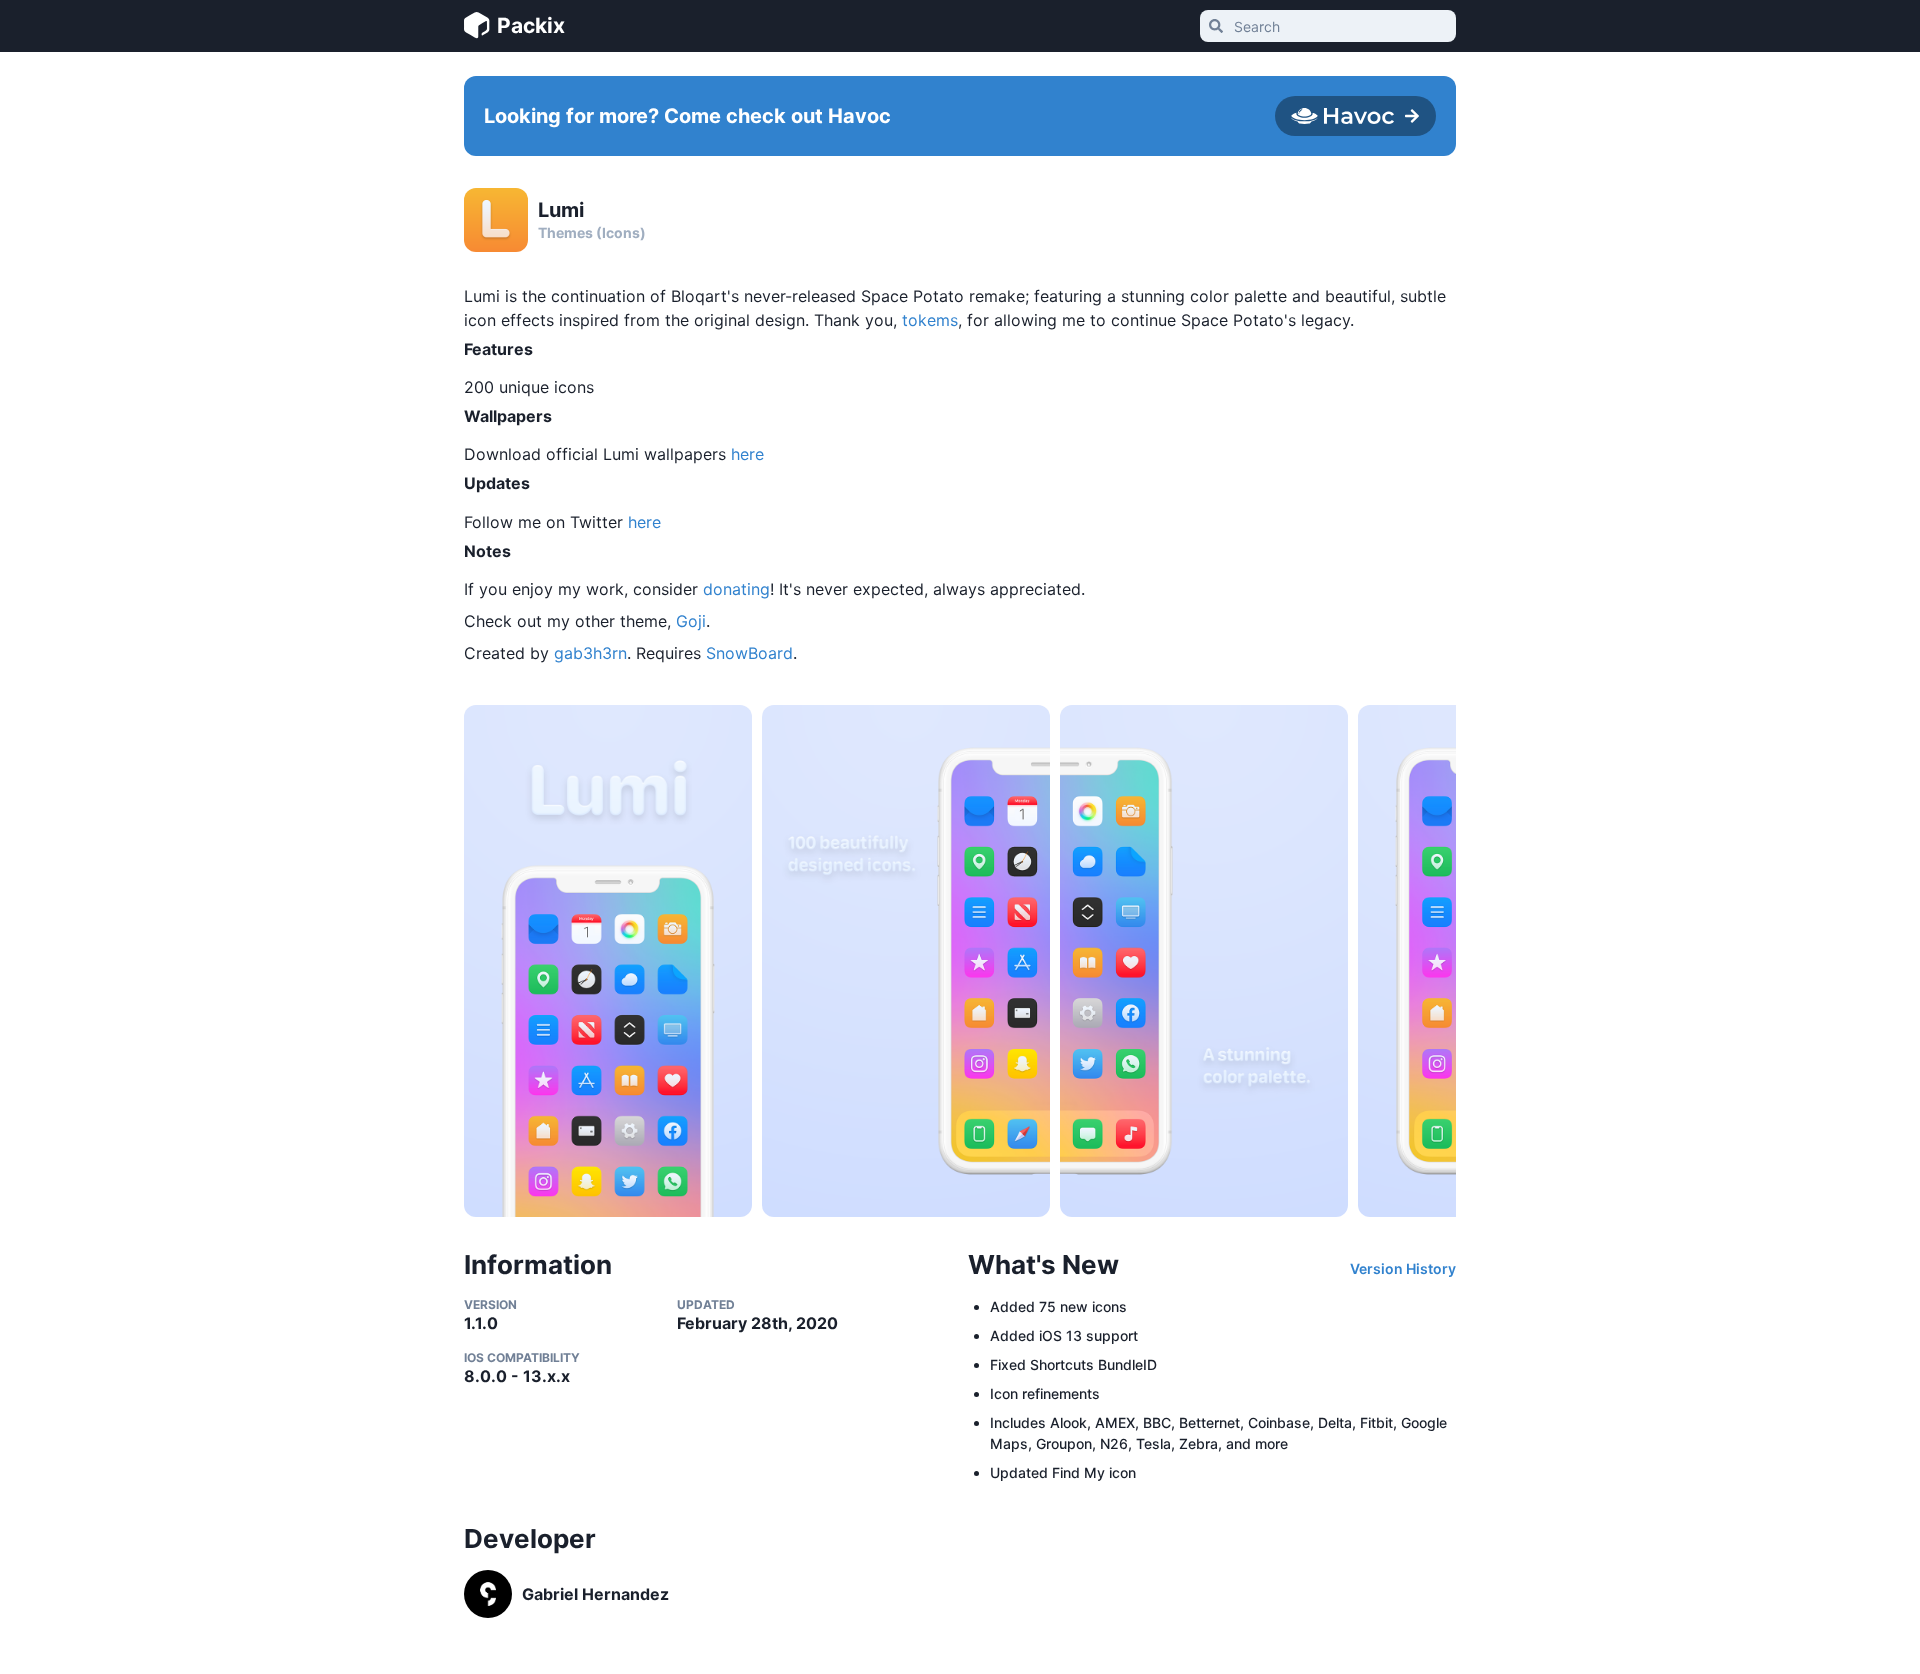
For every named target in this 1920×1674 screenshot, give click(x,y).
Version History (1403, 1268)
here (747, 454)
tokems (930, 320)
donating (736, 589)
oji (697, 621)
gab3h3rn (590, 653)
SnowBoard (749, 653)
